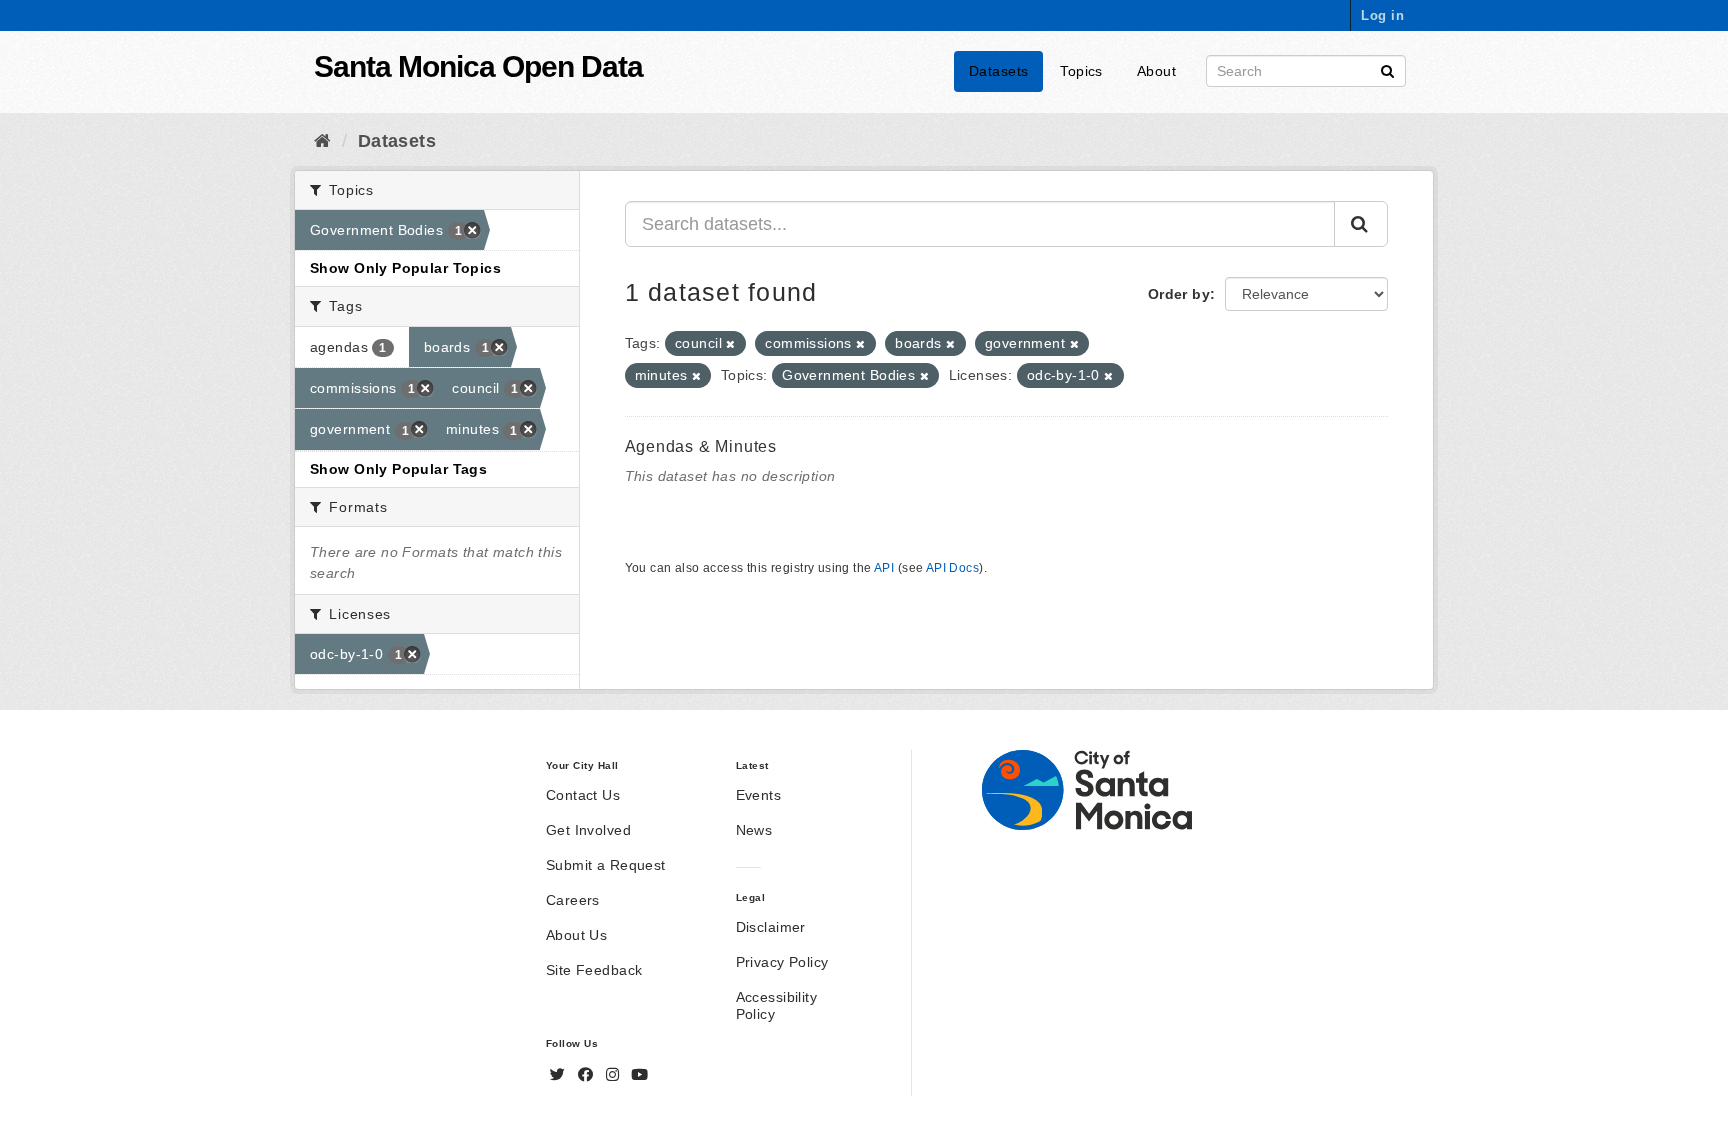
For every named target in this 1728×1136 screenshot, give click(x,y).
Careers (573, 900)
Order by (1179, 294)
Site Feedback (594, 970)
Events (759, 795)
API (884, 568)
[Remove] (730, 344)
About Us (576, 935)
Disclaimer (771, 927)
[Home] (322, 141)
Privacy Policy (782, 962)
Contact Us (583, 795)
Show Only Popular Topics (405, 268)
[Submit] (1387, 69)
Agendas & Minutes (701, 446)
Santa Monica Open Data (478, 66)
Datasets (998, 71)
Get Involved (588, 830)
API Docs (952, 568)
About (1156, 71)
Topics (1081, 71)
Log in (1382, 15)
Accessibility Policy (776, 1005)
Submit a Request (606, 865)
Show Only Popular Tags (398, 469)
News (754, 830)
